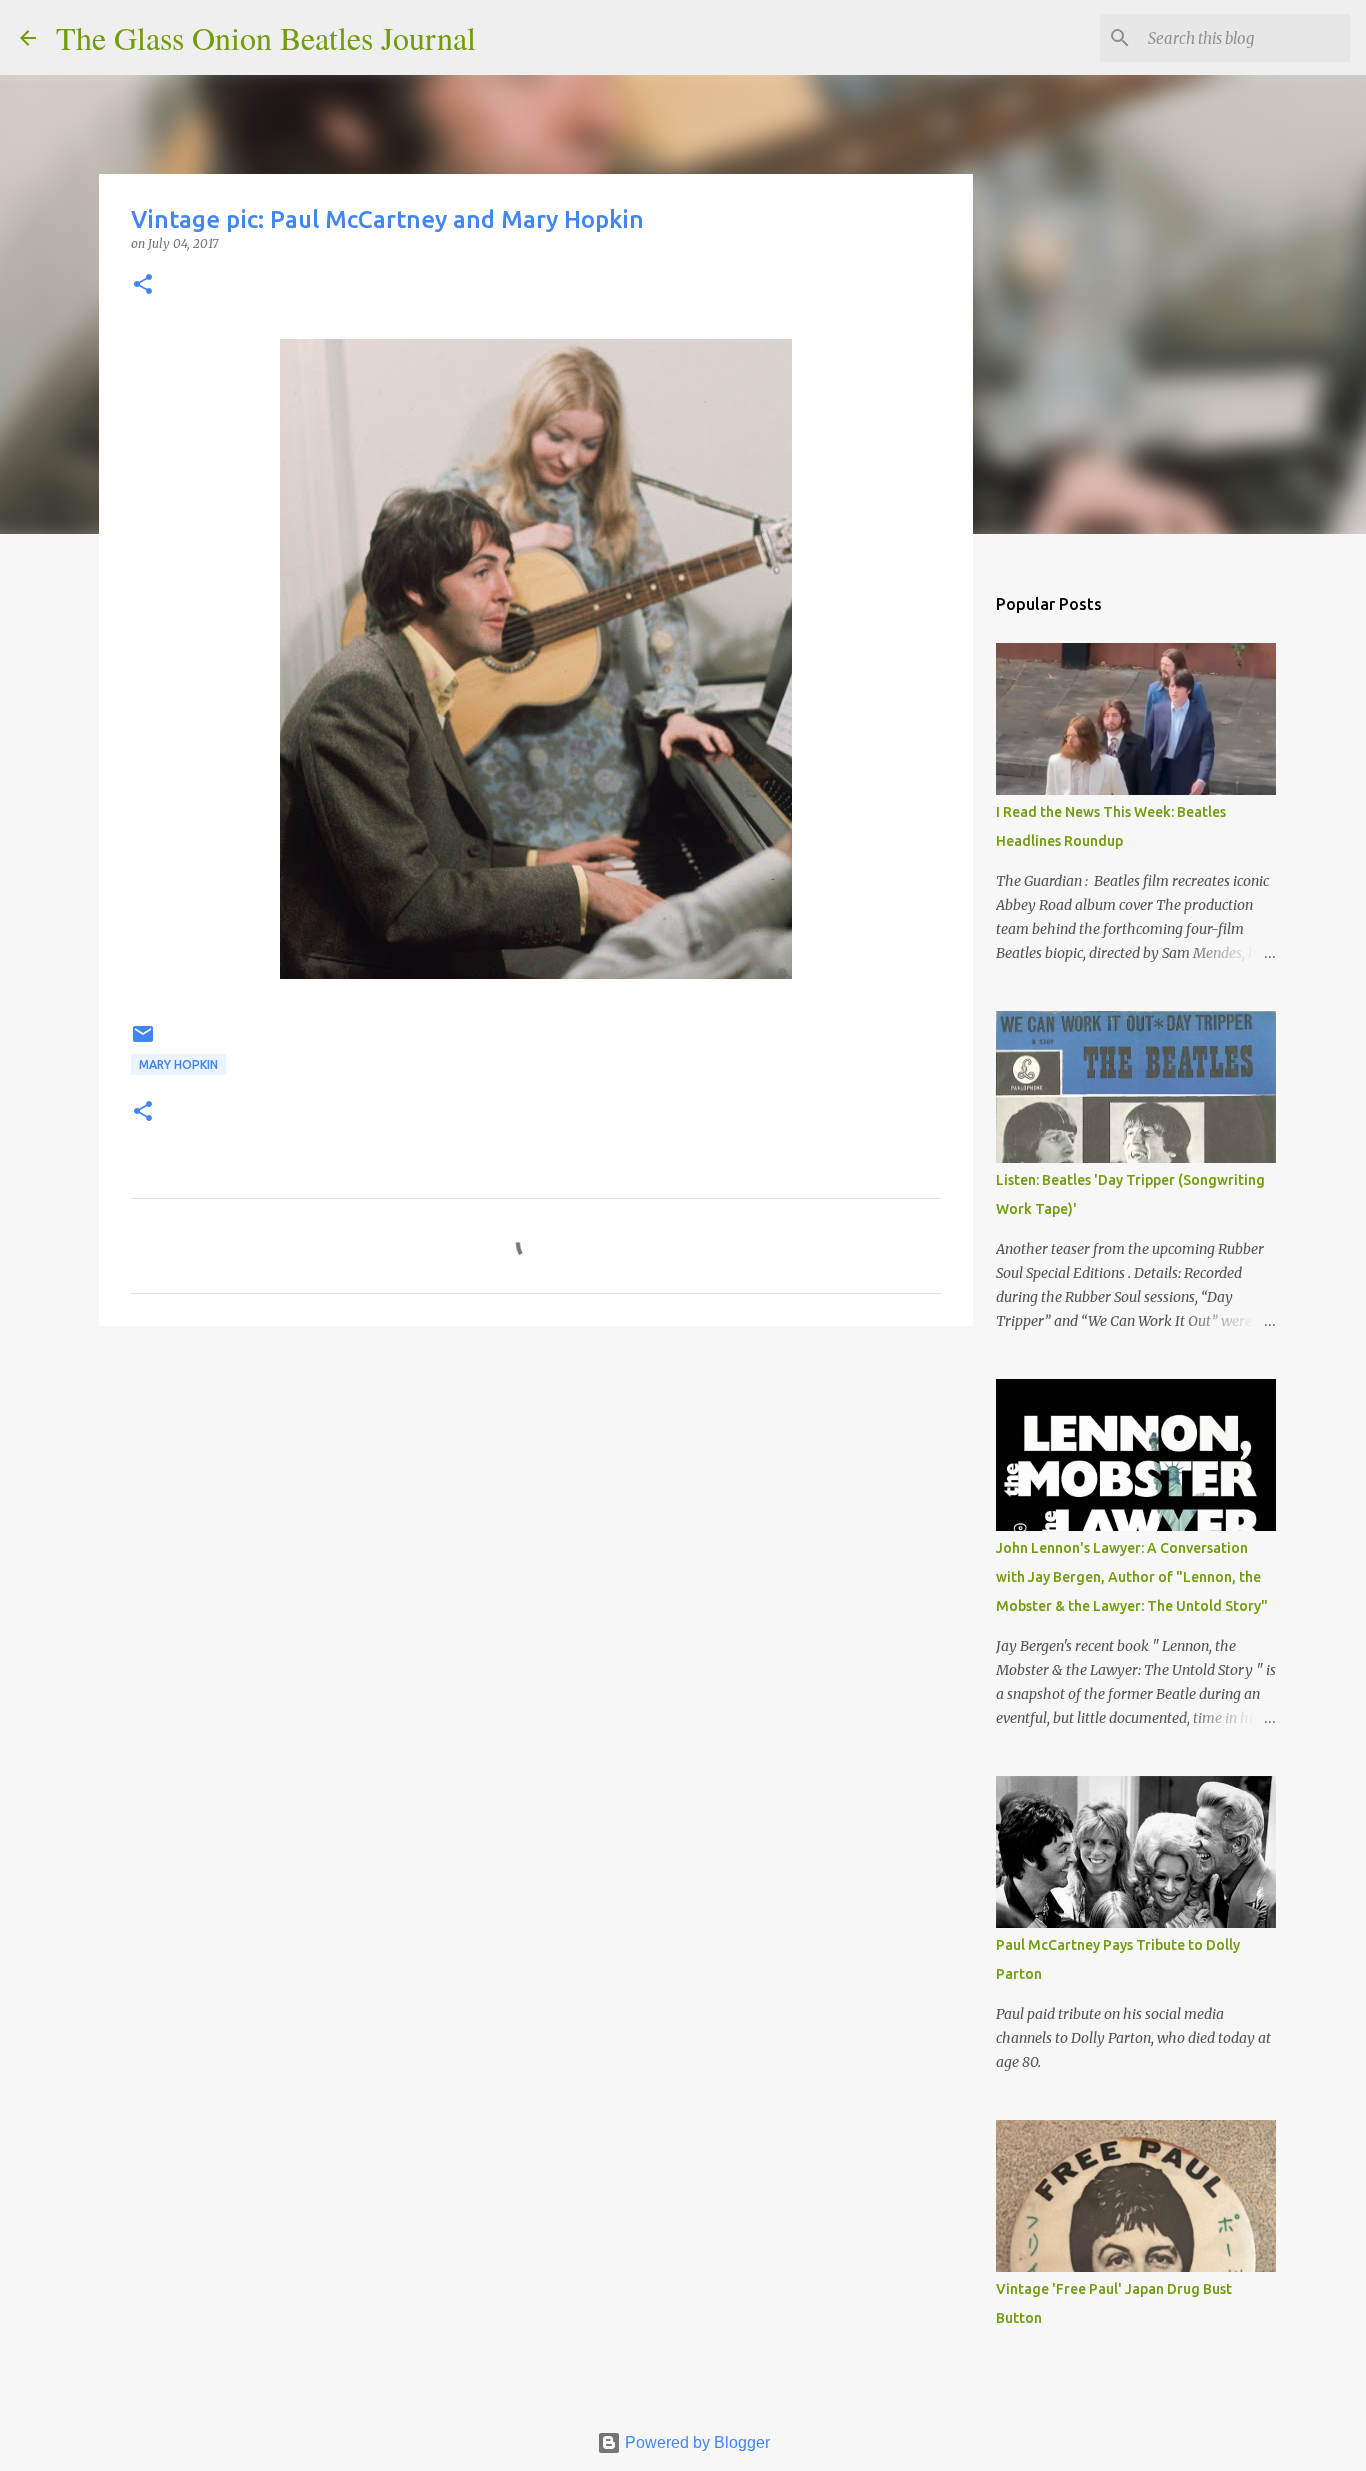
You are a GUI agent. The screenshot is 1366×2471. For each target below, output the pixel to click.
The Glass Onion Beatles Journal (266, 37)
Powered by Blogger (695, 2442)
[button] (143, 285)
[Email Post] (143, 1041)
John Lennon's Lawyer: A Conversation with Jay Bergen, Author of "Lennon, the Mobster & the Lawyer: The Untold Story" (1132, 1577)
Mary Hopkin (178, 1064)
